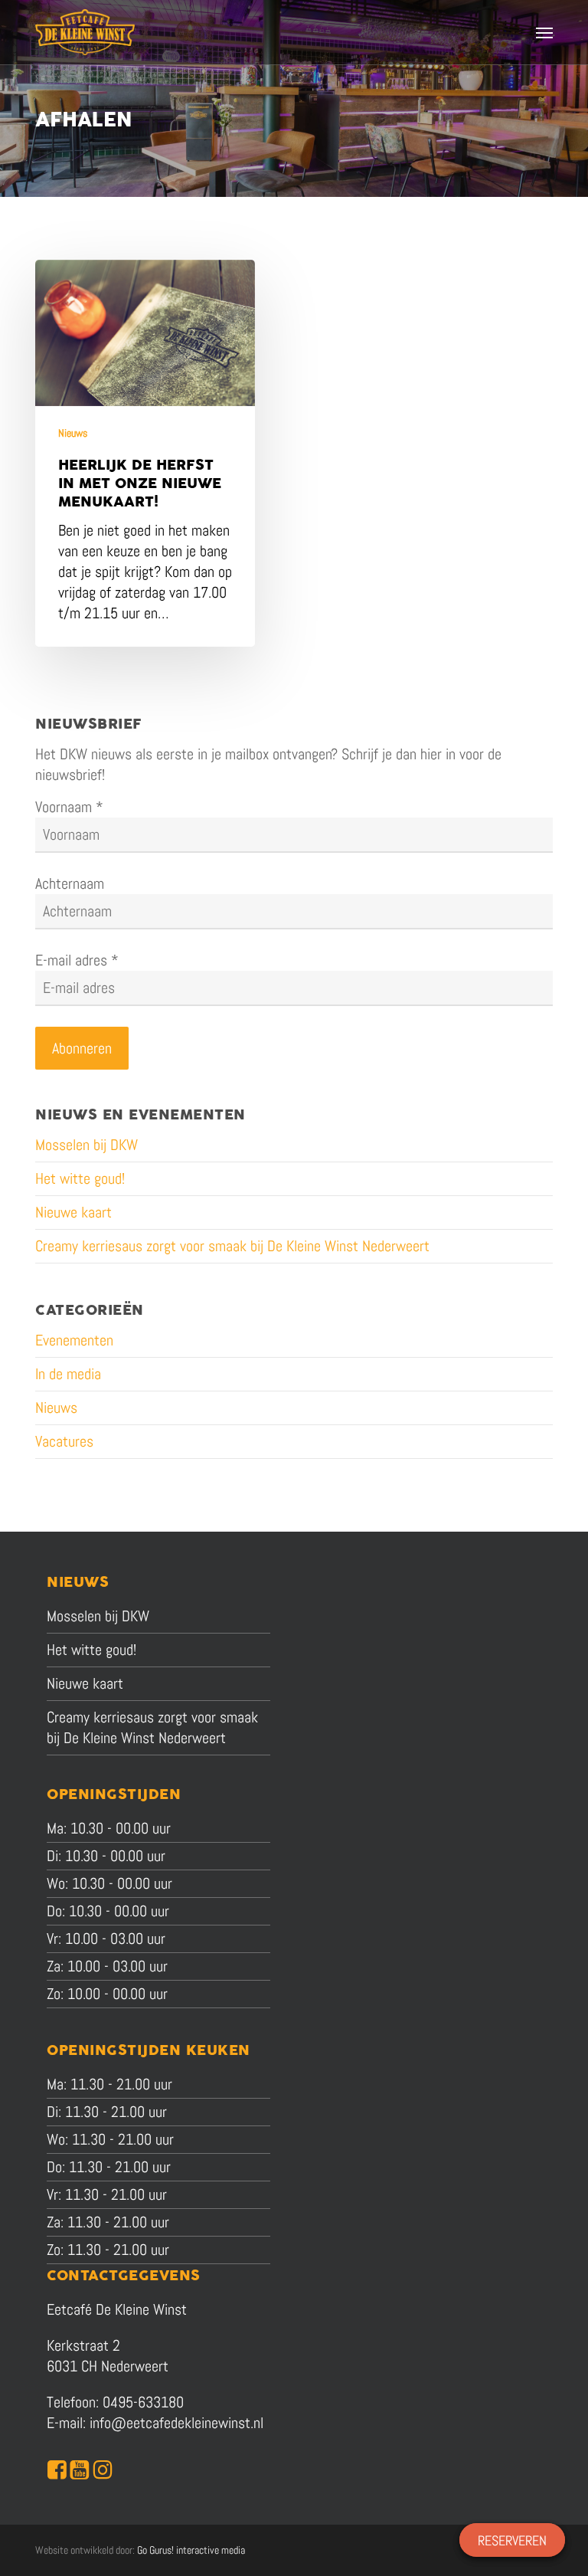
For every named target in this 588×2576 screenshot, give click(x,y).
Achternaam (70, 883)
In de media (68, 1374)
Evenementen (74, 1340)
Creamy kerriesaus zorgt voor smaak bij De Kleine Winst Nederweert (232, 1246)
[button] (544, 32)
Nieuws (73, 433)
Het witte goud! (80, 1178)
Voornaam (69, 807)
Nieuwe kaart (73, 1212)
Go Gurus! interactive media (191, 2550)
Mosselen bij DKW (87, 1145)
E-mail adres (77, 960)
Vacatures (64, 1441)
